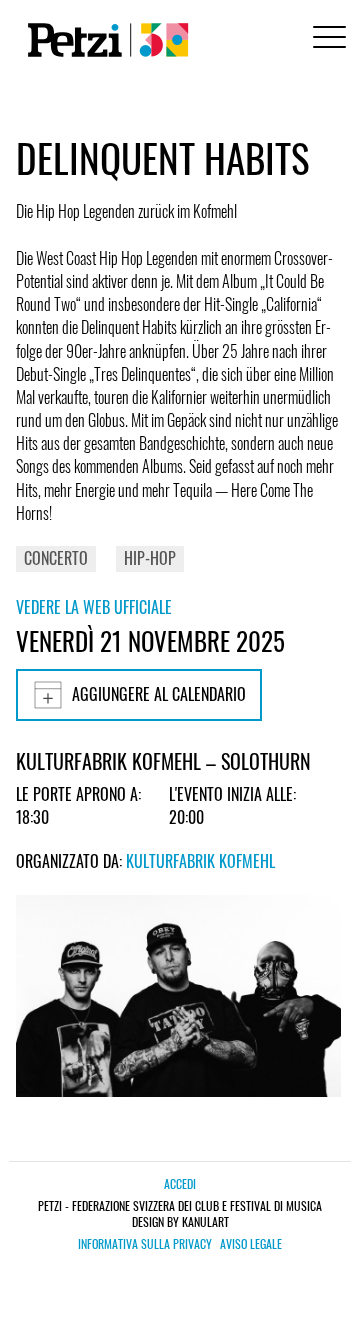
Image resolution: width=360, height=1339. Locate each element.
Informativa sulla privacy (145, 1244)
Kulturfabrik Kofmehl (200, 861)
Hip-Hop (150, 558)
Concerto (56, 558)
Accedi (180, 1183)
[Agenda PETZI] (104, 40)
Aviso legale (251, 1244)
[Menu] (326, 39)
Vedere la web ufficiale (94, 607)
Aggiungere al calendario (159, 694)
